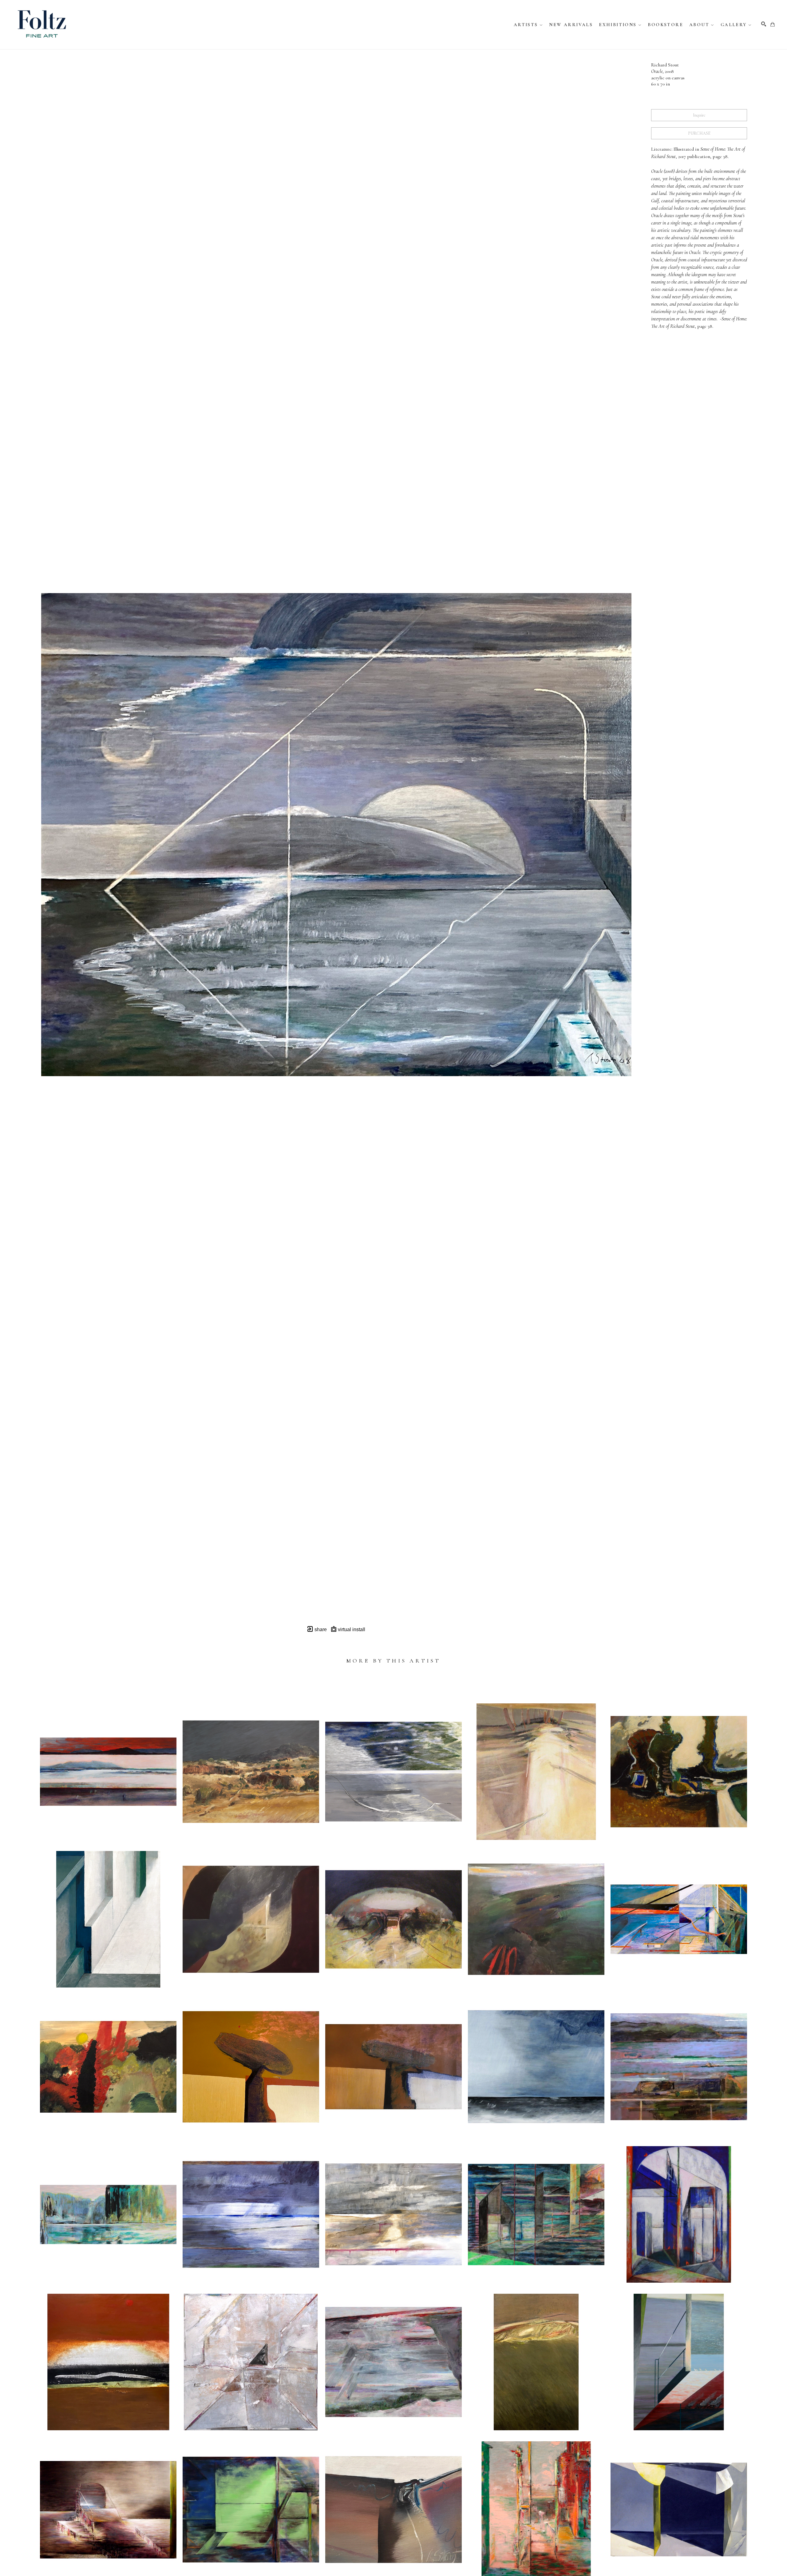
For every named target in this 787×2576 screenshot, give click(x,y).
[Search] (764, 24)
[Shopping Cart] (773, 24)
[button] (528, 25)
